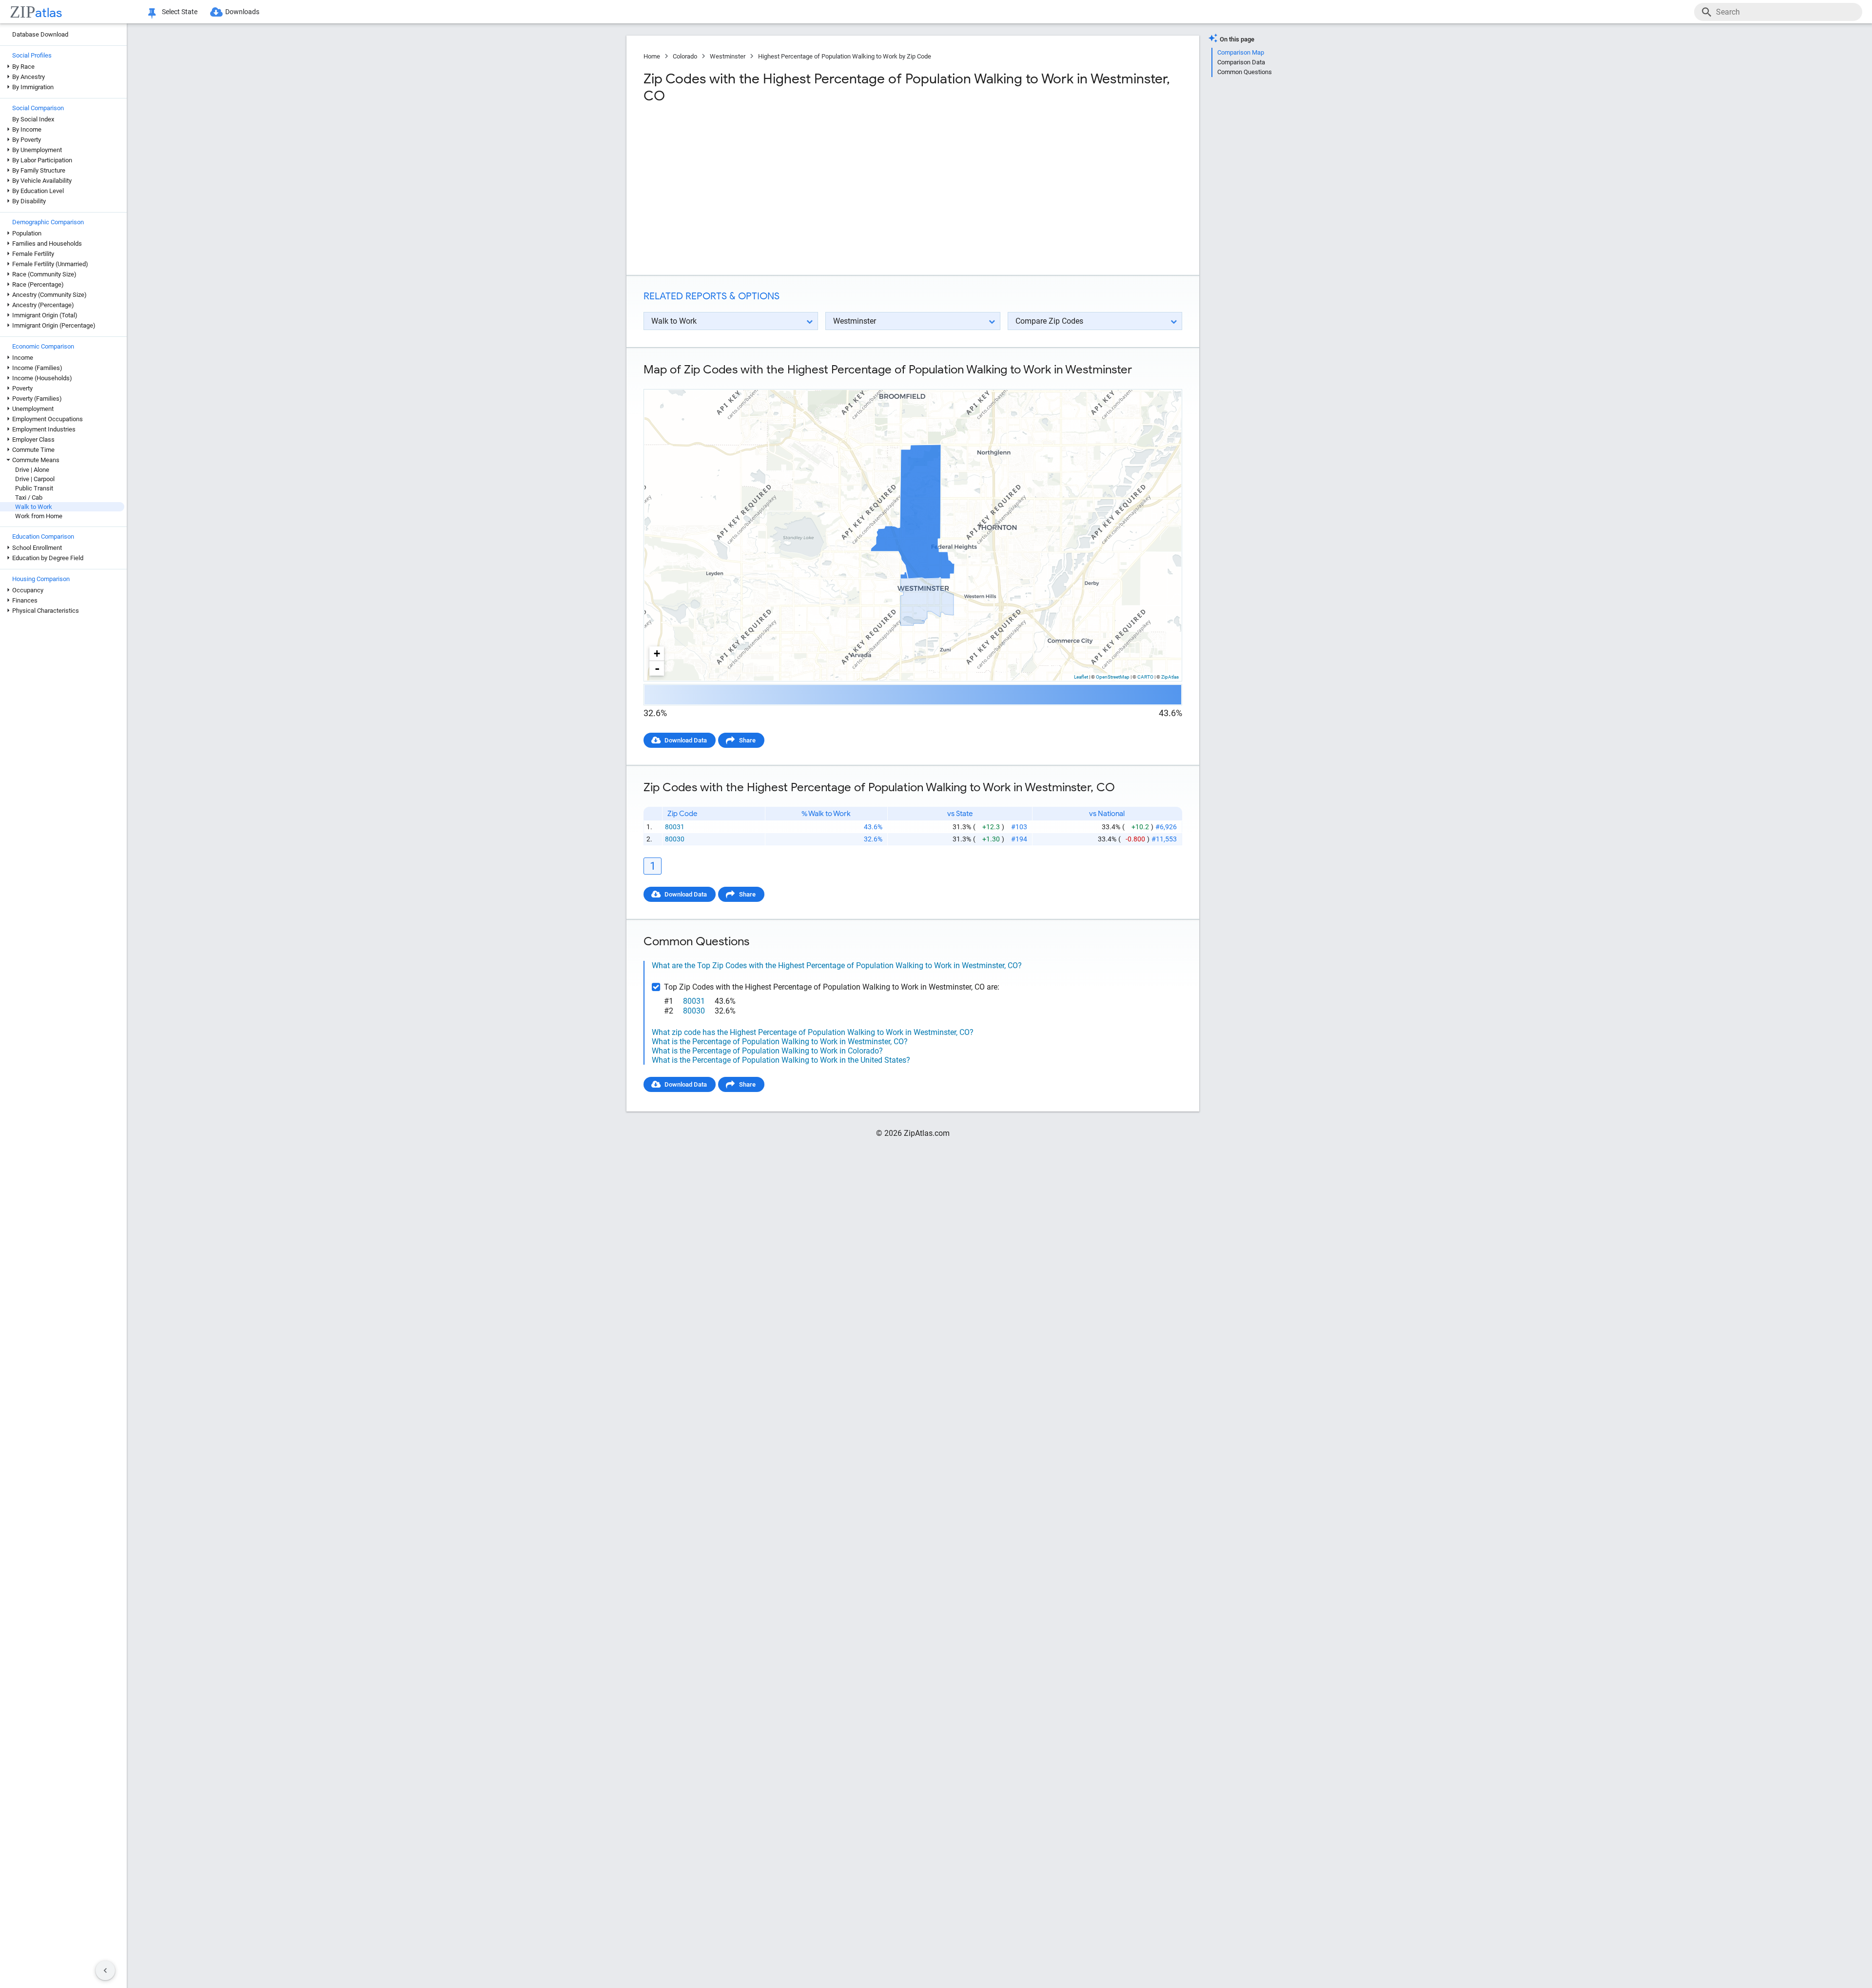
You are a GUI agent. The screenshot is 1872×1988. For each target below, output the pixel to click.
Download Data (686, 740)
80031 (675, 827)
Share (747, 740)
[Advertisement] (777, 190)
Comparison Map (1241, 52)
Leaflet (1081, 677)
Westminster (728, 56)
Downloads (242, 12)
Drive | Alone (32, 470)
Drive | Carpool (35, 479)
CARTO (1145, 677)
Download (1161, 381)
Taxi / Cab (29, 497)
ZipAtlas (1170, 677)
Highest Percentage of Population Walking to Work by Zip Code (845, 56)
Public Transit (34, 488)
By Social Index (33, 119)
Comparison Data (1241, 62)
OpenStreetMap (1113, 677)
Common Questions (1245, 72)
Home (652, 56)
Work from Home (39, 516)
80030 (675, 839)
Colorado (685, 56)
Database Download (40, 34)
